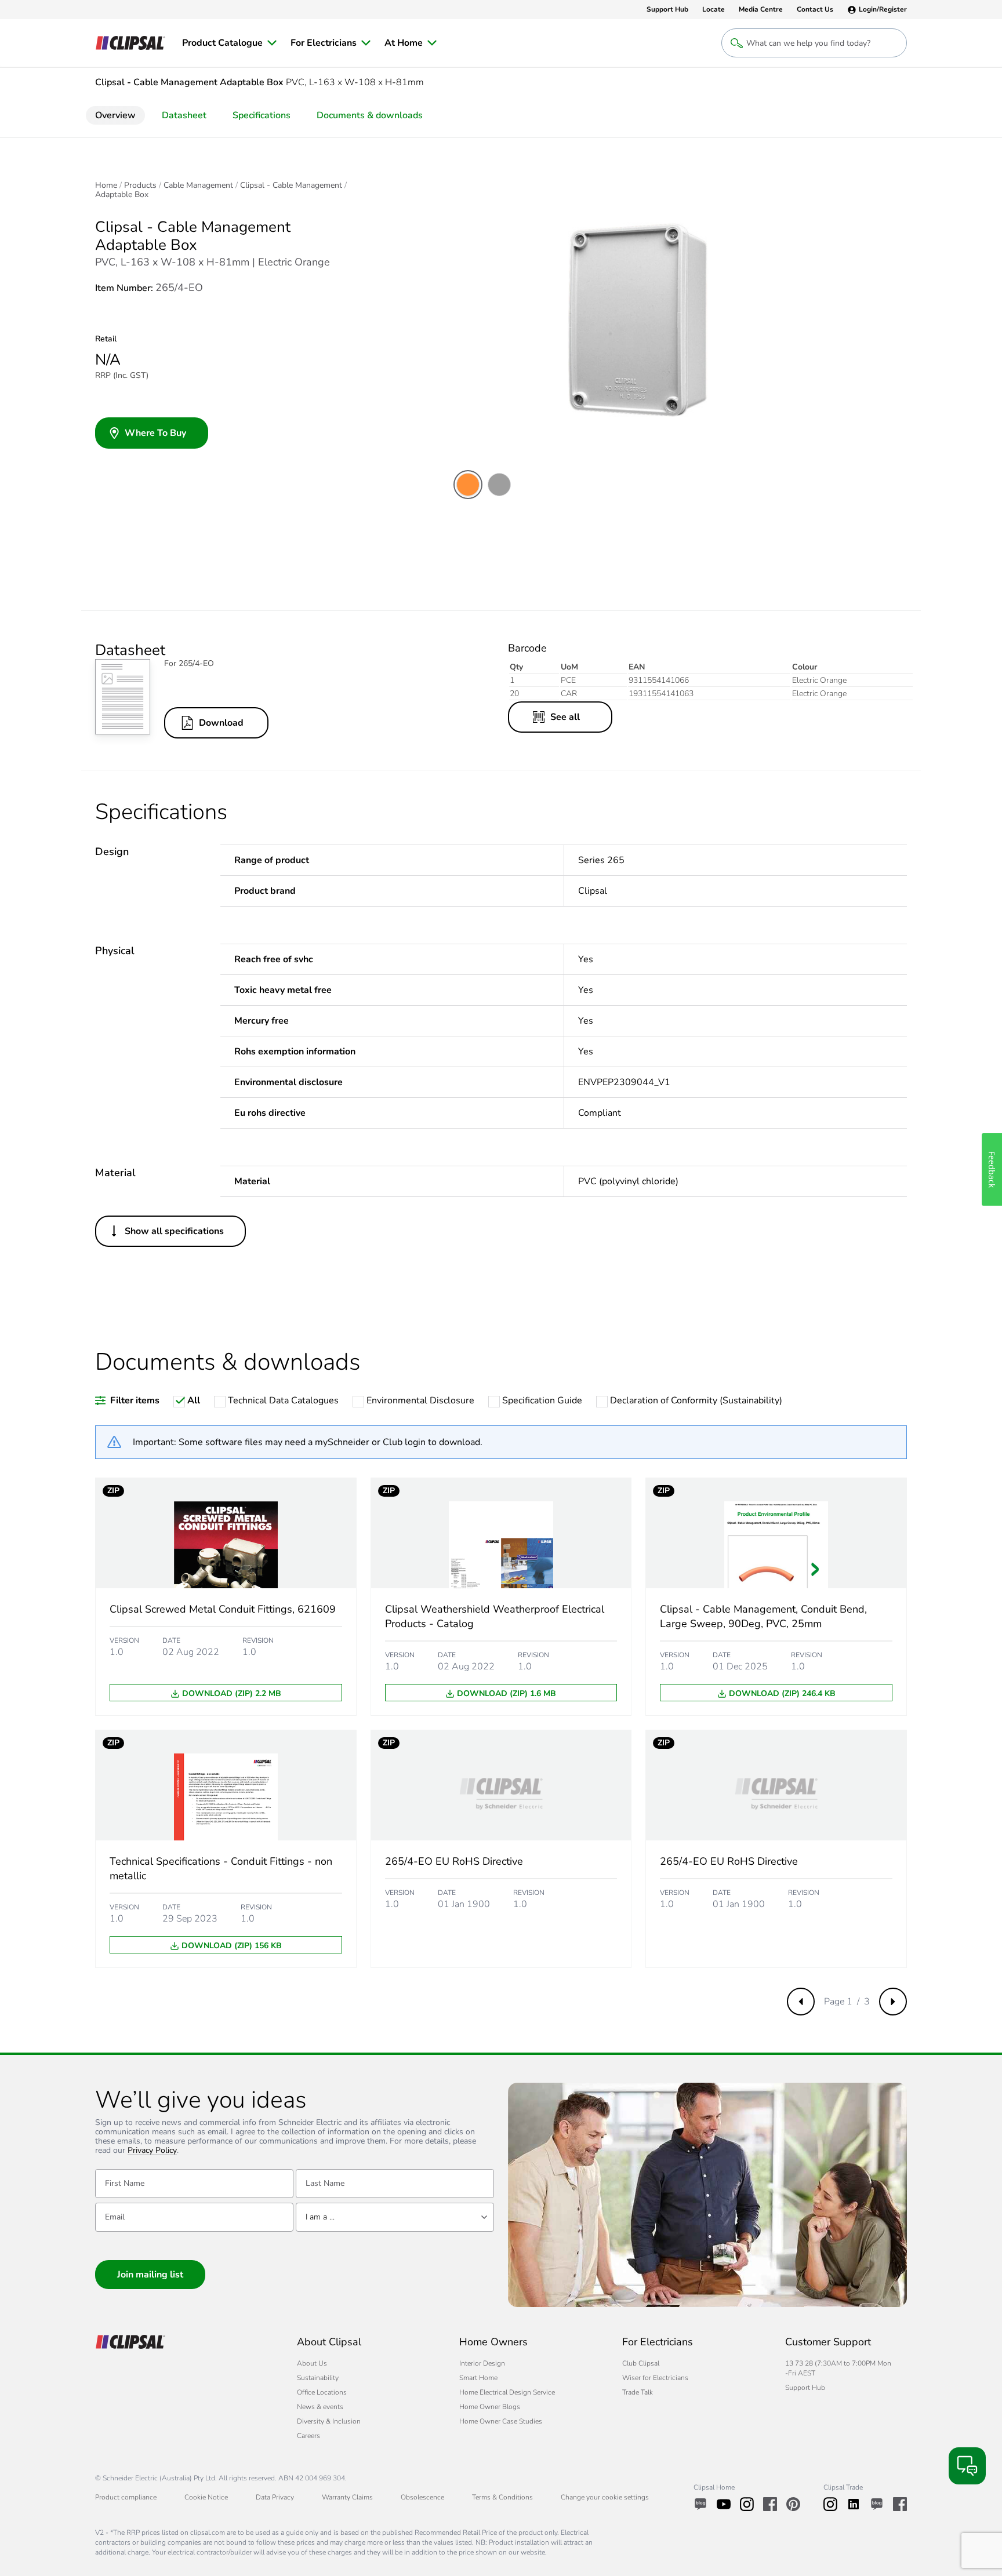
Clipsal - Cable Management (291, 185)
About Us (312, 2363)
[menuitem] (229, 43)
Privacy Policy (152, 2151)
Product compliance (126, 2497)
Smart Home (478, 2378)
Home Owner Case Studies (501, 2421)
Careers (308, 2436)
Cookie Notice (206, 2497)
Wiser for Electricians (655, 2378)
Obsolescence (422, 2497)
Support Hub (805, 2388)
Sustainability (318, 2378)
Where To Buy (155, 433)
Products (140, 185)
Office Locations (322, 2392)
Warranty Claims (347, 2497)
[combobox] (395, 2217)
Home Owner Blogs (490, 2407)
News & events (320, 2407)
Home (106, 185)
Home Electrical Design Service (507, 2392)
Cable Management (198, 185)
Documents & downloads (370, 115)
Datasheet (184, 115)
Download (221, 723)
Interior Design (482, 2363)
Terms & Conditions (502, 2497)
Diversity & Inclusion (329, 2421)
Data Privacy (275, 2497)
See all (565, 717)
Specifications (262, 115)
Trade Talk (638, 2392)
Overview (115, 115)
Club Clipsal (641, 2363)
